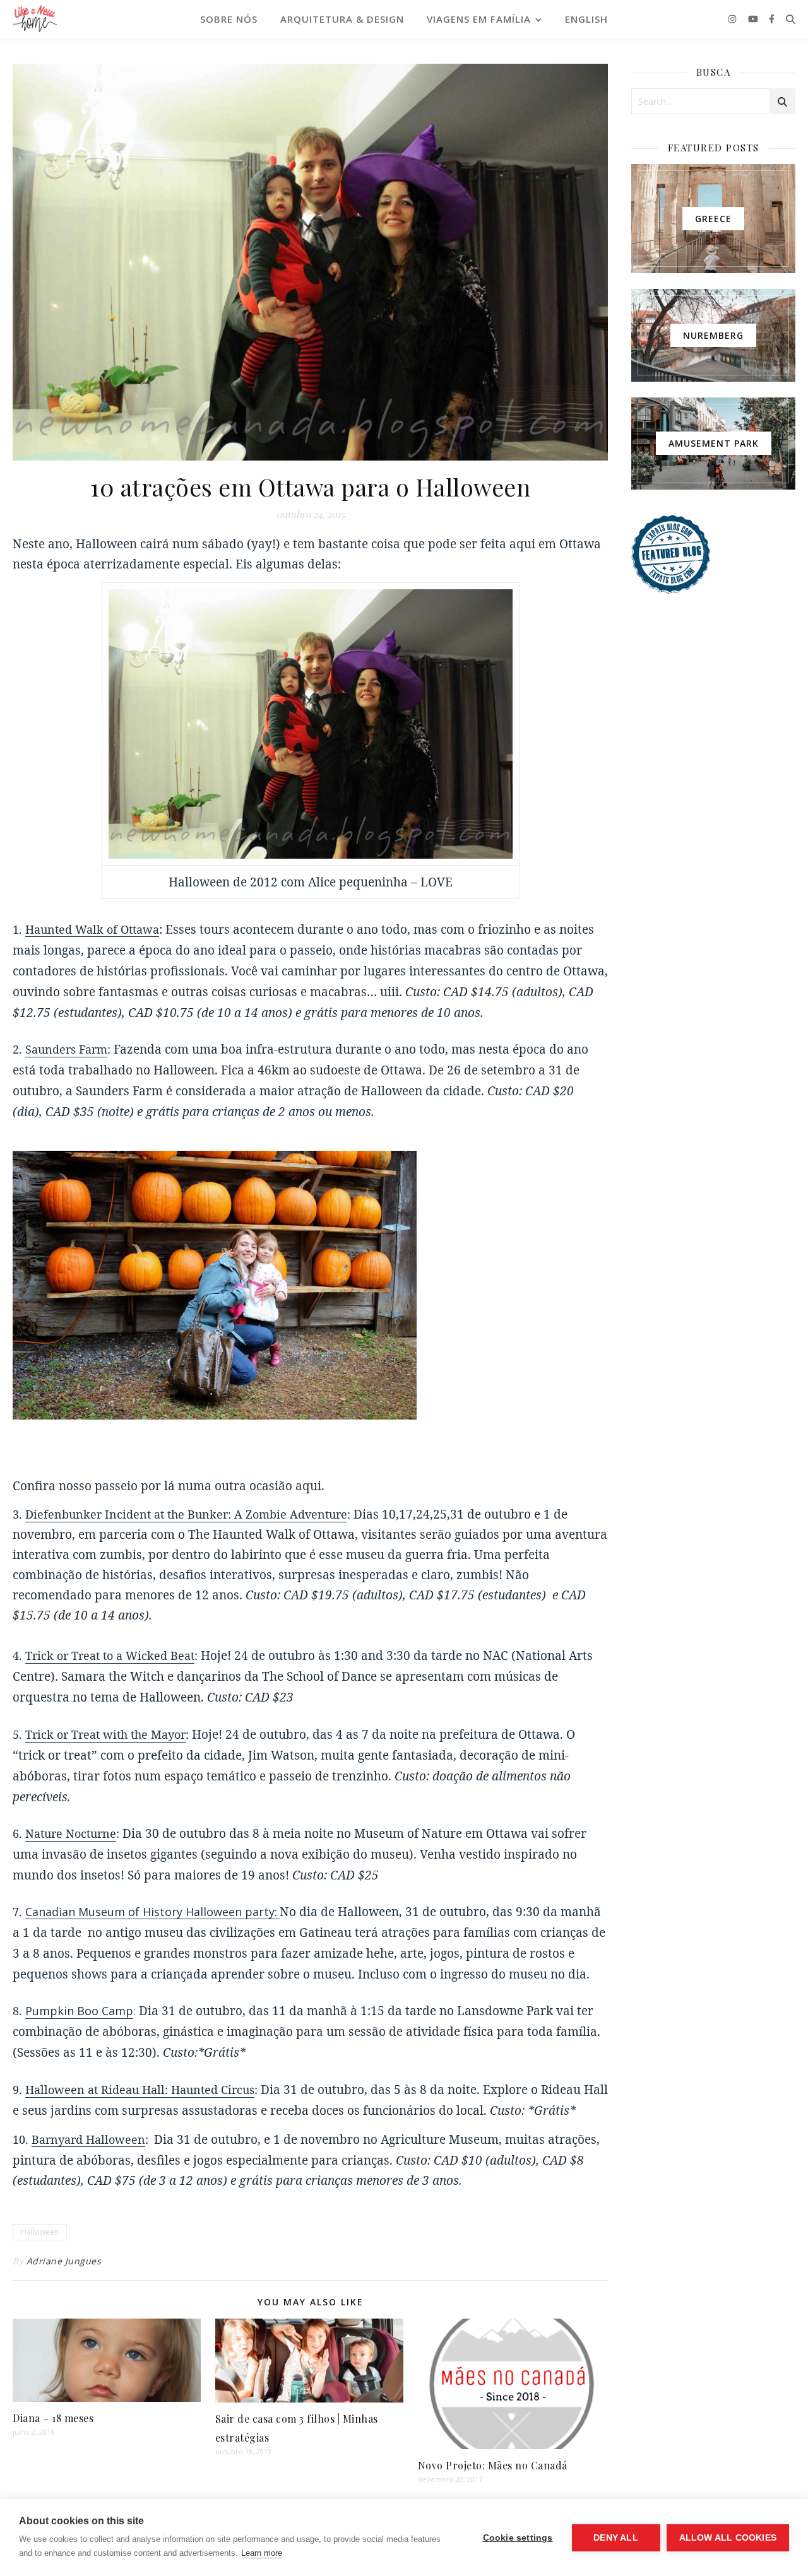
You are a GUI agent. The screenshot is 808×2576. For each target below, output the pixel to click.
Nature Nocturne (71, 1833)
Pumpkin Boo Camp (79, 2011)
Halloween (40, 2232)
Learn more (262, 2553)
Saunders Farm (66, 1049)
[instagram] (734, 19)
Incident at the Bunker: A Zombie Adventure (226, 1514)
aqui (308, 1486)
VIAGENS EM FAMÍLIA (479, 19)
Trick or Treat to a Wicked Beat (110, 1656)
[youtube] (754, 19)
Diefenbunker (65, 1514)
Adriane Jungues (64, 2261)
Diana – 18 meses (53, 2418)
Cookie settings (518, 2538)
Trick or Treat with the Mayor (105, 1734)
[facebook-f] (772, 19)
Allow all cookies (728, 2538)
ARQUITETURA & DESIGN (342, 19)
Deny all (616, 2538)
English (586, 19)
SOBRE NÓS (229, 19)
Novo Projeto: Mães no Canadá (493, 2465)
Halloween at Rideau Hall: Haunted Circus (140, 2090)
